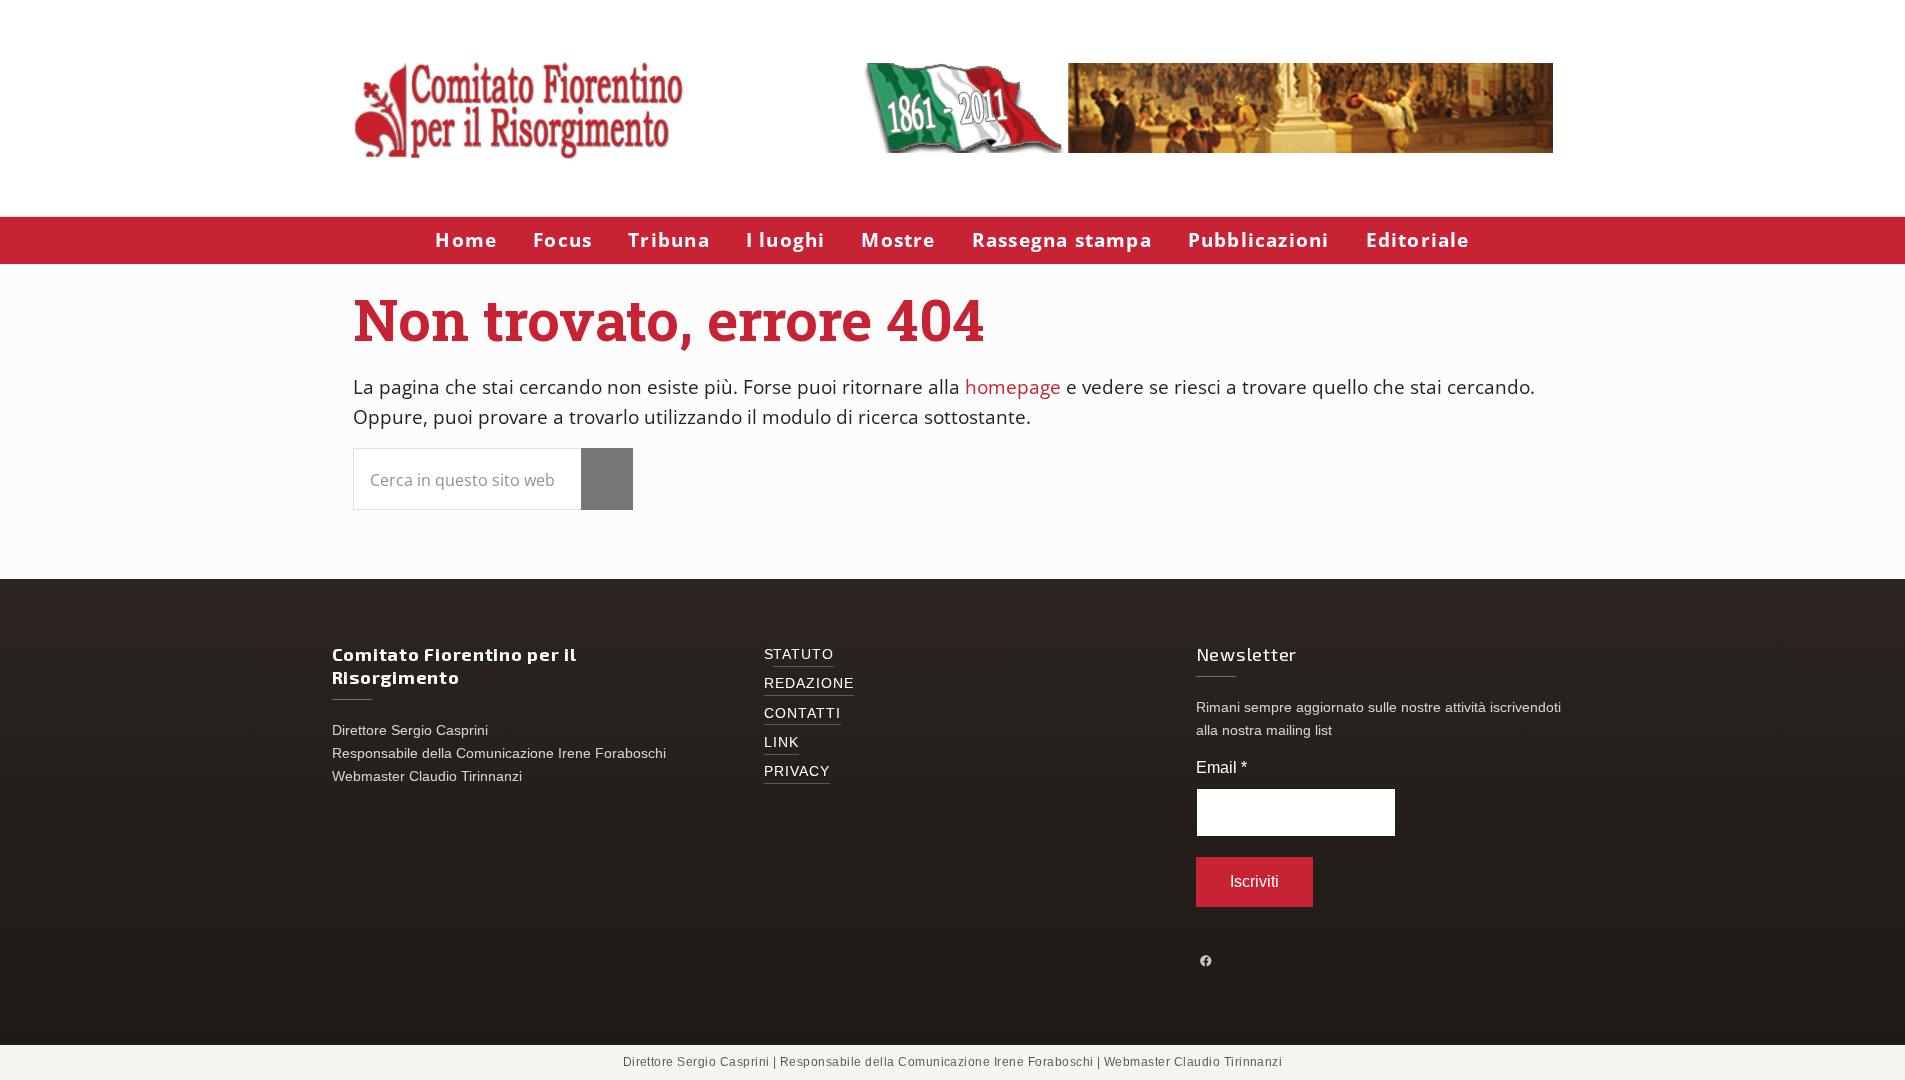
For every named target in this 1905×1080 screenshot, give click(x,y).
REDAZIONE (809, 683)
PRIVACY (797, 771)
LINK (781, 742)
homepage (1013, 387)
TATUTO (804, 654)
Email (1221, 767)
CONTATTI (803, 713)
